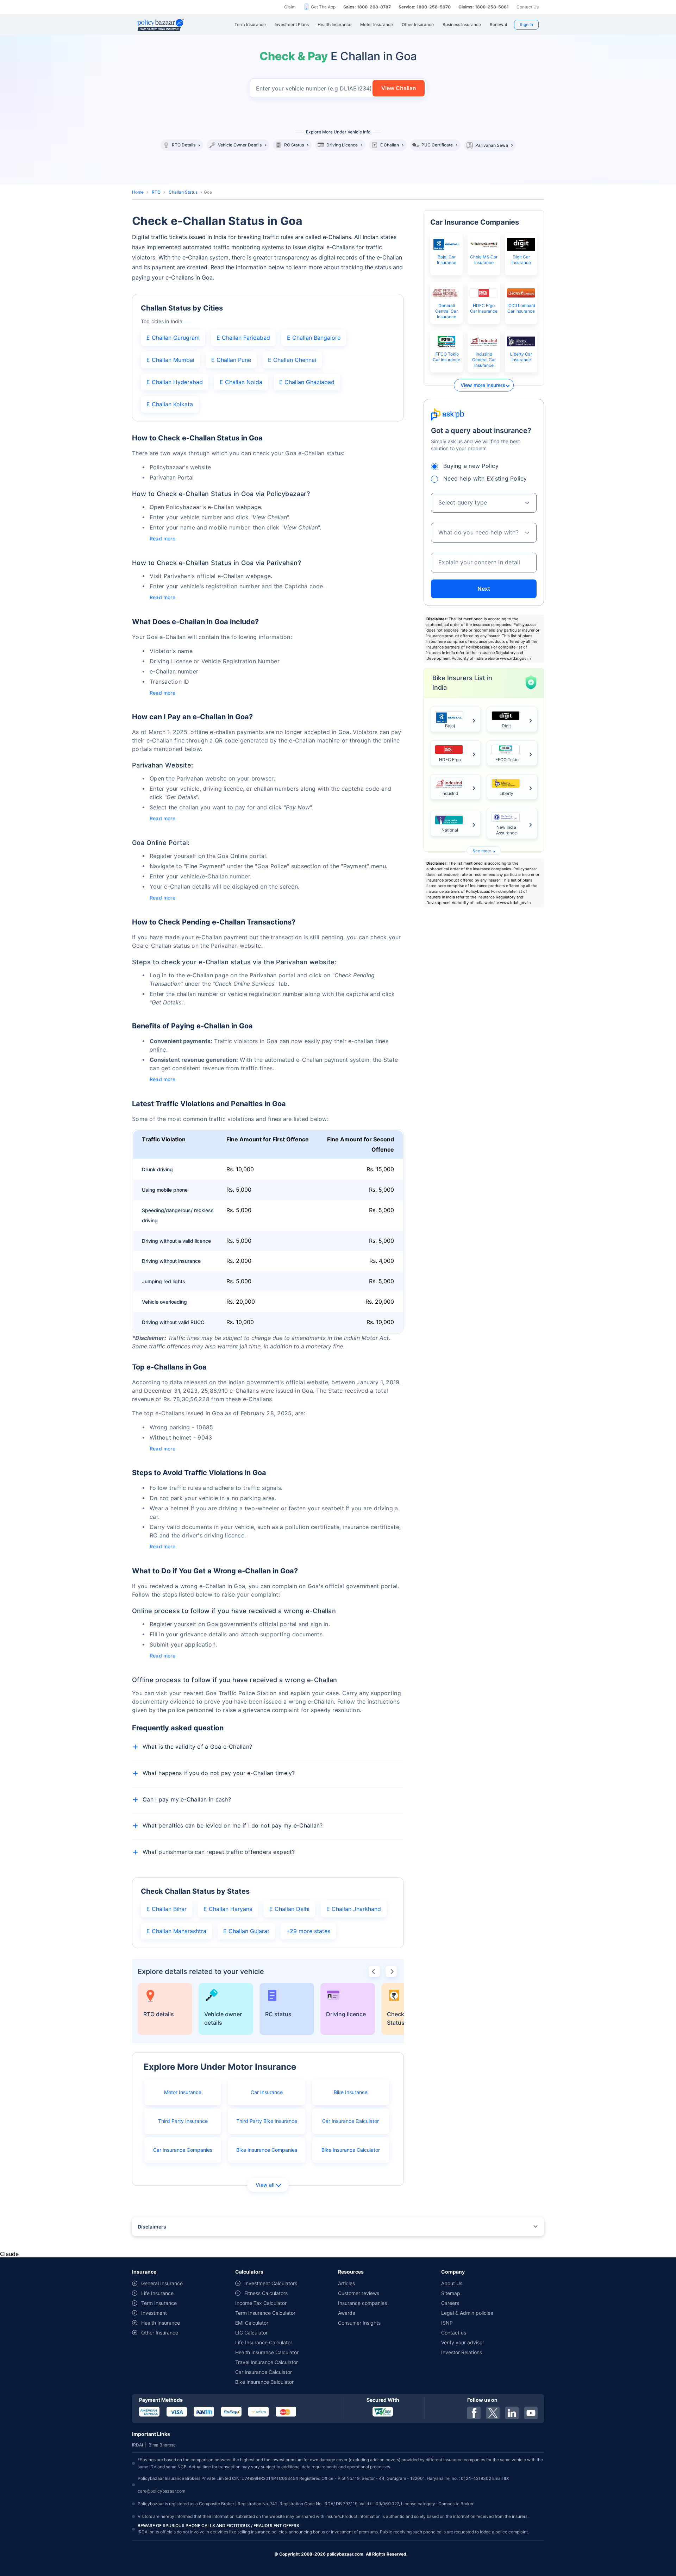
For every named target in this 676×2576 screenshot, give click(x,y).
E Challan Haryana (228, 1909)
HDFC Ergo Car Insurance (484, 308)
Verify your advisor (463, 2342)
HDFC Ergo (450, 760)
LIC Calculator (251, 2333)
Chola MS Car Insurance (484, 260)
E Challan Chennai (292, 360)
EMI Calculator (252, 2323)
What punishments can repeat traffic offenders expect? (219, 1852)
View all (265, 2185)
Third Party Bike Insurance (267, 2121)
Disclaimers (152, 2227)
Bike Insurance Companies (267, 2150)
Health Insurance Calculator (267, 2352)
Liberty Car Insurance (521, 357)
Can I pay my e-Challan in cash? (187, 1799)
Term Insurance (159, 2303)
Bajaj (450, 726)
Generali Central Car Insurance (446, 311)
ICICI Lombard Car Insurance (521, 308)
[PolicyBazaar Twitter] (493, 2413)
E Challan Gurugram (173, 338)
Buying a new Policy (471, 466)
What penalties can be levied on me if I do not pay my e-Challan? (233, 1825)
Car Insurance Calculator (350, 2121)
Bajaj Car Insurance (447, 260)
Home (138, 192)
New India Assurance (506, 830)
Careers (450, 2303)
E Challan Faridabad (243, 338)
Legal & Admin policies (467, 2313)
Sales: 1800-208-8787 (367, 7)
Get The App (323, 7)
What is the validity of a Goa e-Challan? (197, 1747)
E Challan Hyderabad (175, 382)
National (450, 830)
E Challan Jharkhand (354, 1909)
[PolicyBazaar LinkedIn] (512, 2413)
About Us (452, 2283)
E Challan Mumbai (170, 360)
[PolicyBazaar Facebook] (474, 2413)
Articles (346, 2283)
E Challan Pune (231, 360)
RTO (156, 192)
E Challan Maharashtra (176, 1931)
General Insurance (162, 2283)
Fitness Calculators (266, 2293)
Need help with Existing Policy (485, 478)
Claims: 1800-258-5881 (484, 7)
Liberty (506, 793)
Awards (346, 2313)
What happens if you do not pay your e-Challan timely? (219, 1773)
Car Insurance (267, 2092)
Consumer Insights (359, 2323)
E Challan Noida (241, 382)
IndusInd (450, 793)
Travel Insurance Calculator (267, 2362)
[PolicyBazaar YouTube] (531, 2413)
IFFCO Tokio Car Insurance (446, 357)
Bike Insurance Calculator (351, 2150)
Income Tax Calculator (261, 2303)
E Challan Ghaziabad (307, 382)
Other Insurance (160, 2333)
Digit (506, 726)
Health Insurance (161, 2323)
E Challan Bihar (167, 1909)
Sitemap (451, 2293)
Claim (290, 7)
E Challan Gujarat (246, 1931)
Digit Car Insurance (521, 260)
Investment (154, 2313)
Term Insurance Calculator (265, 2313)
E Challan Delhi (289, 1909)
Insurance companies (362, 2303)
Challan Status (183, 192)
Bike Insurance (351, 2092)
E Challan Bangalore (314, 338)
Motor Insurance (183, 2092)
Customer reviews (359, 2293)
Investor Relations (462, 2352)
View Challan (399, 88)
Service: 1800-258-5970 (425, 7)
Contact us (454, 2333)
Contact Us (528, 7)
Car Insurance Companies (183, 2150)
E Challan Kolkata (170, 404)
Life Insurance (157, 2293)
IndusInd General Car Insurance (484, 360)
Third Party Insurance (183, 2121)
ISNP (447, 2323)
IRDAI (137, 2445)
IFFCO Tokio (506, 760)
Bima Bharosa (162, 2445)
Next (484, 589)
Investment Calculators (271, 2283)
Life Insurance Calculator (264, 2342)
